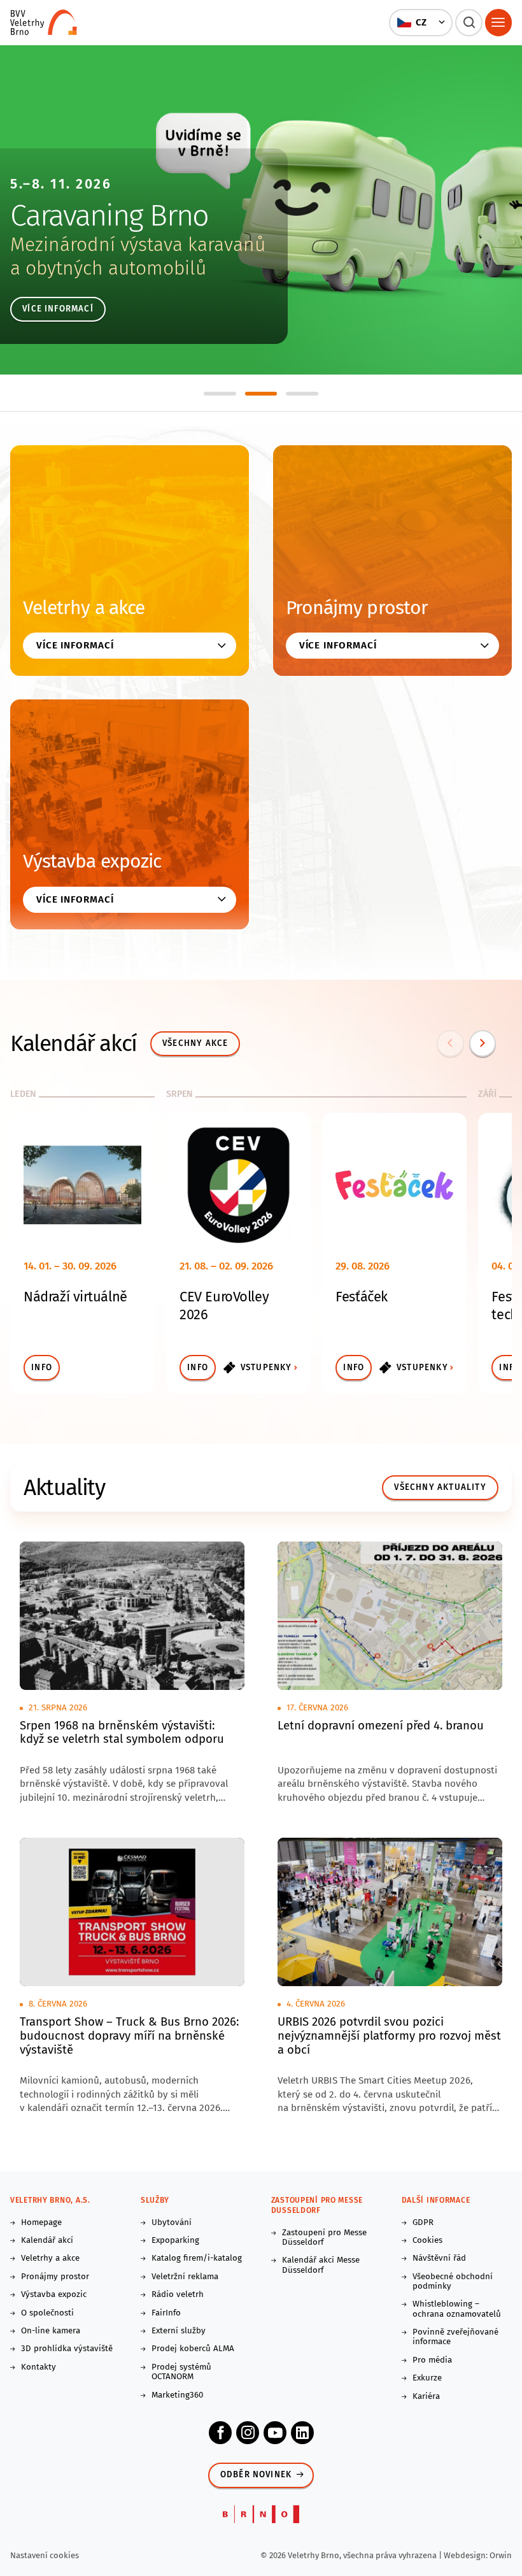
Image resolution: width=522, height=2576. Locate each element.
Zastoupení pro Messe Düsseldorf (324, 2238)
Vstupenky (266, 1368)
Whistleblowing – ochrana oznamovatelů (457, 2309)
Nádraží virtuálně (75, 1297)
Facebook (220, 2433)
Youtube (275, 2433)
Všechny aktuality (440, 1487)
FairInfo (166, 2313)
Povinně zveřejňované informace (455, 2337)
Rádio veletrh (178, 2295)
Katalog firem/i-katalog (197, 2258)
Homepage (41, 2223)
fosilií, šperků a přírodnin (117, 268)
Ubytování (172, 2223)
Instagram (248, 2433)
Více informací (58, 309)
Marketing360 (177, 2395)
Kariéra (426, 2397)
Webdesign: (467, 2555)
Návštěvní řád (439, 2258)
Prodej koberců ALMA (193, 2349)
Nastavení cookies (45, 2555)
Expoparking (175, 2241)
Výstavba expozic (92, 861)
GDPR (423, 2223)
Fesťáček (362, 1297)
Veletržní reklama (185, 2277)
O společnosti (47, 2313)
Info (42, 1368)
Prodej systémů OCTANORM (181, 2372)
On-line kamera (51, 2331)
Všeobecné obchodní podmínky (453, 2282)
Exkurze (427, 2378)
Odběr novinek (256, 2475)
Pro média (432, 2360)
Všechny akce (195, 1043)
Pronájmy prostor (357, 608)
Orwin (501, 2555)
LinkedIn (302, 2433)
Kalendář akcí (47, 2241)
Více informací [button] (75, 645)
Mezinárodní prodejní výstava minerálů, (177, 245)
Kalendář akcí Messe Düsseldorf (321, 2265)
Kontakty (39, 2367)
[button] (421, 22)
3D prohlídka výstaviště (67, 2349)
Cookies (427, 2241)
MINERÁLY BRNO (109, 215)
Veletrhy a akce (84, 608)
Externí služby (179, 2331)
